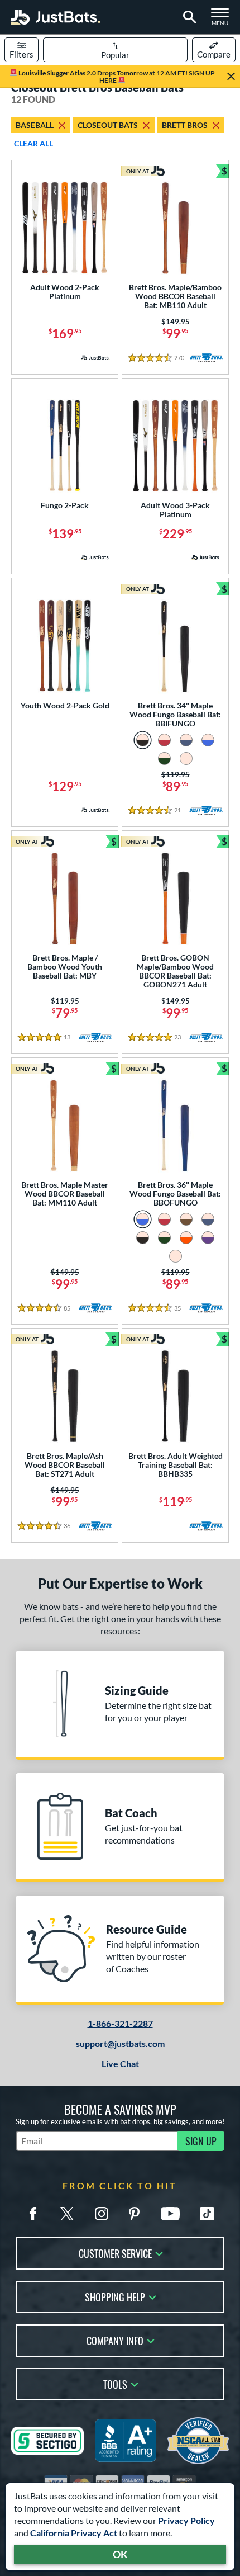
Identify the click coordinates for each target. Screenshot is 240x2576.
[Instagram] (102, 2214)
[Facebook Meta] (33, 2214)
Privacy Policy (186, 2520)
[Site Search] (188, 17)
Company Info (115, 2340)
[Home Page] (56, 17)
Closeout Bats (108, 125)
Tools (115, 2383)
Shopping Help (115, 2296)
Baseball (35, 125)
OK (120, 2554)
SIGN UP (201, 2141)
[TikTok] (207, 2214)
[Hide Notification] (231, 77)
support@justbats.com (120, 2043)
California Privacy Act (74, 2533)
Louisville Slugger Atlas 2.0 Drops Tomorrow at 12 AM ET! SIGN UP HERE (116, 77)
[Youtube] (170, 2214)
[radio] (143, 740)
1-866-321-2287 (120, 2023)
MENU (223, 20)
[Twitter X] (67, 2214)
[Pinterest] (134, 2214)
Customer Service (115, 2253)
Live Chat (120, 2064)
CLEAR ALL (33, 143)
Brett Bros (185, 125)
